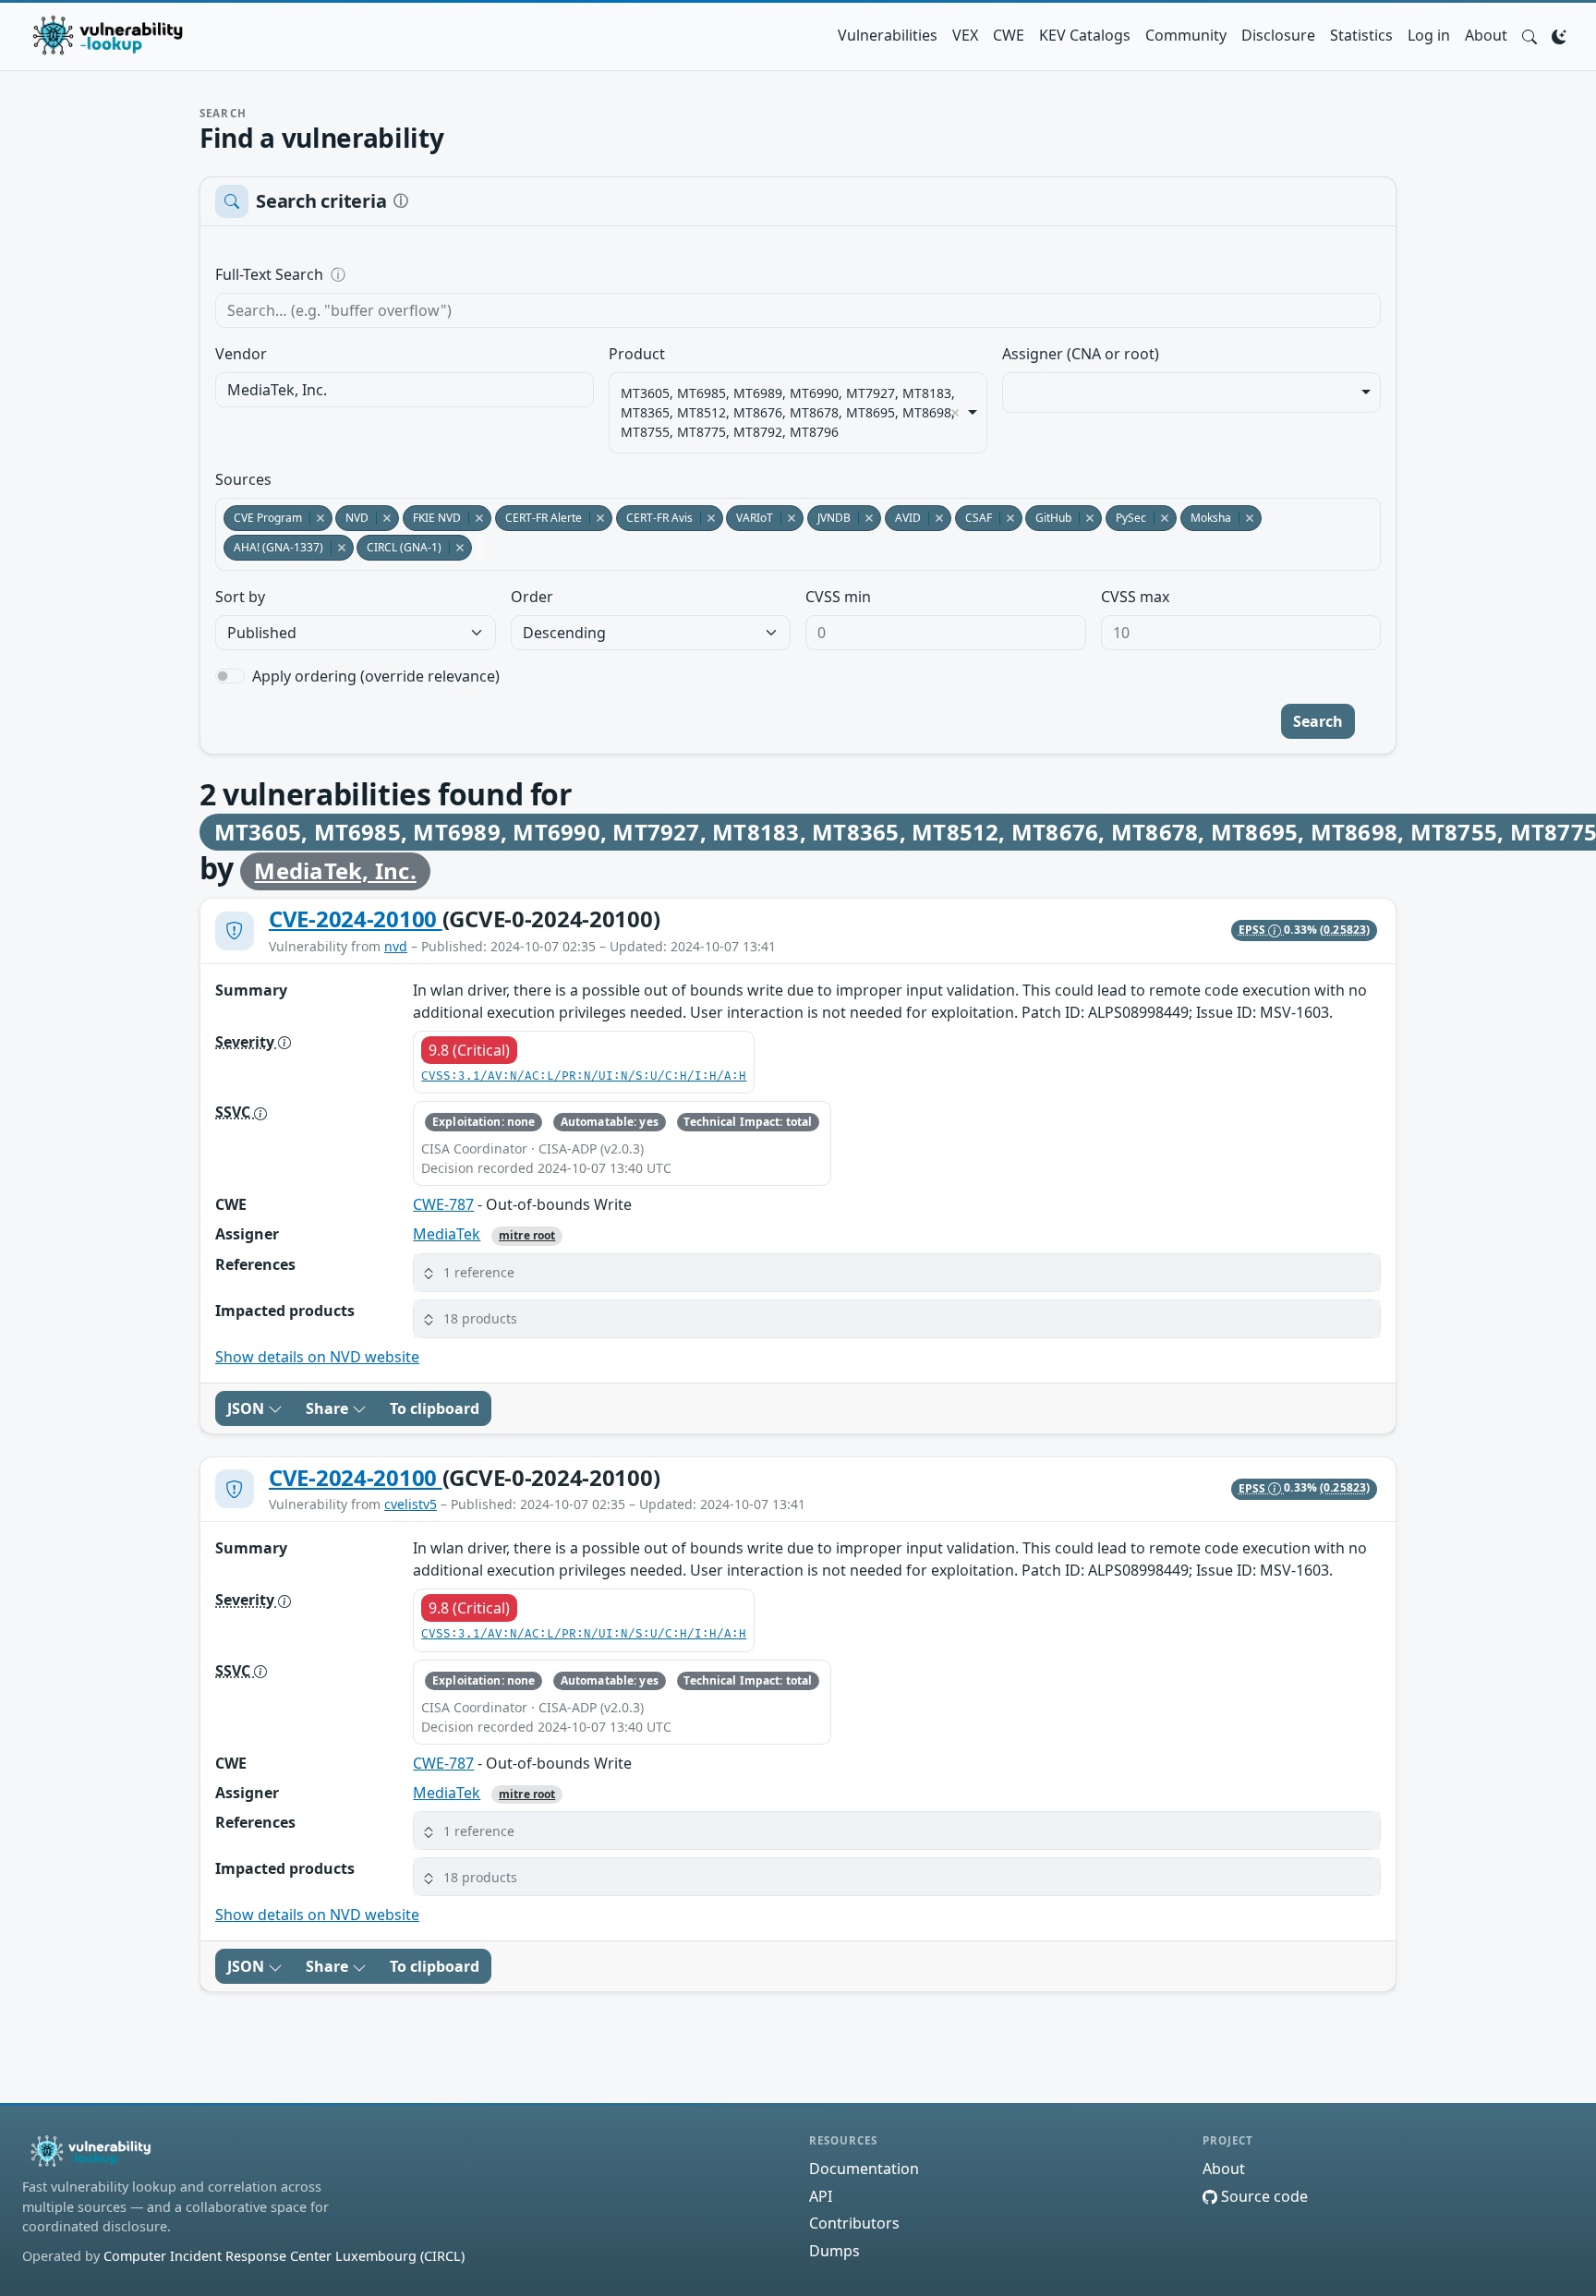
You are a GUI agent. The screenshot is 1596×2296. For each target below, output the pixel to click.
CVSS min (838, 597)
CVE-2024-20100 (356, 918)
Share (329, 1408)
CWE (1009, 35)
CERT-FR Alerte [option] (538, 518)
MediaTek (447, 1234)
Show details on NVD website (317, 1357)
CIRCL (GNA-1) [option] (399, 547)
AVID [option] (903, 518)
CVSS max (1135, 597)
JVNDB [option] (829, 518)
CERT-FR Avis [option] (654, 518)
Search (1318, 721)
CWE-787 (443, 1204)
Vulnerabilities (888, 35)
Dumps (834, 2251)
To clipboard (435, 1408)
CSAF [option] (973, 518)
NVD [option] (352, 518)
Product (637, 354)
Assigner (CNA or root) (1081, 354)
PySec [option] (1126, 518)
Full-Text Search (396, 274)
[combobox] (405, 390)
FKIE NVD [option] (432, 518)
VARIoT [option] (750, 518)
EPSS (1254, 930)
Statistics (1361, 35)
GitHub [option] (1048, 518)
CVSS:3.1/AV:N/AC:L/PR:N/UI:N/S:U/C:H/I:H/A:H (584, 1076)
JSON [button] (248, 1408)
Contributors (854, 2223)
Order (532, 597)
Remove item (955, 413)
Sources (243, 479)
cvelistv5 (411, 1504)
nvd (396, 946)
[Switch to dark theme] (1559, 35)
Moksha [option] (1206, 518)
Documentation (864, 2169)
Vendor (241, 354)
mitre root (527, 1235)
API (821, 2196)
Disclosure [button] (1278, 35)
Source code (1263, 2196)
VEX (965, 35)
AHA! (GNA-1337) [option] (273, 547)
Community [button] (1186, 35)
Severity (247, 1042)
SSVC (235, 1112)
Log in (1429, 35)
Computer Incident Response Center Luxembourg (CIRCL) (284, 2256)
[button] (1529, 35)
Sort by (240, 597)
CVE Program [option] (263, 518)
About (1486, 35)
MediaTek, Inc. (335, 870)
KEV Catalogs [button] (1085, 35)
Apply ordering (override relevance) (376, 676)
